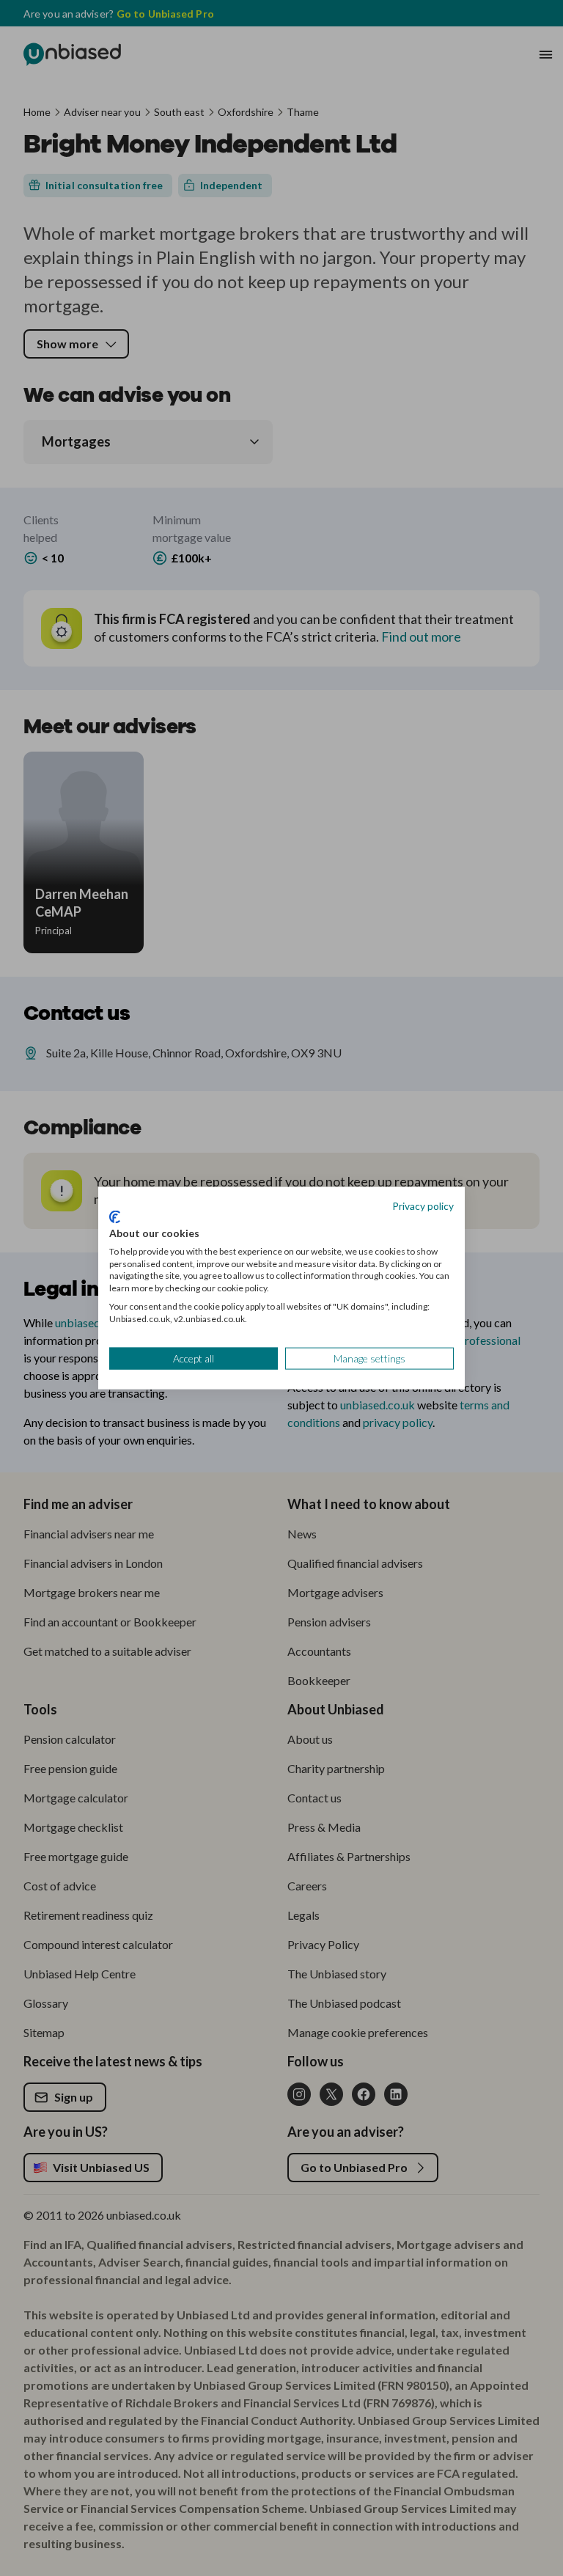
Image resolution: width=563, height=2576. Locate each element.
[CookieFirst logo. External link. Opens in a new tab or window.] (115, 1217)
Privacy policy (423, 1205)
